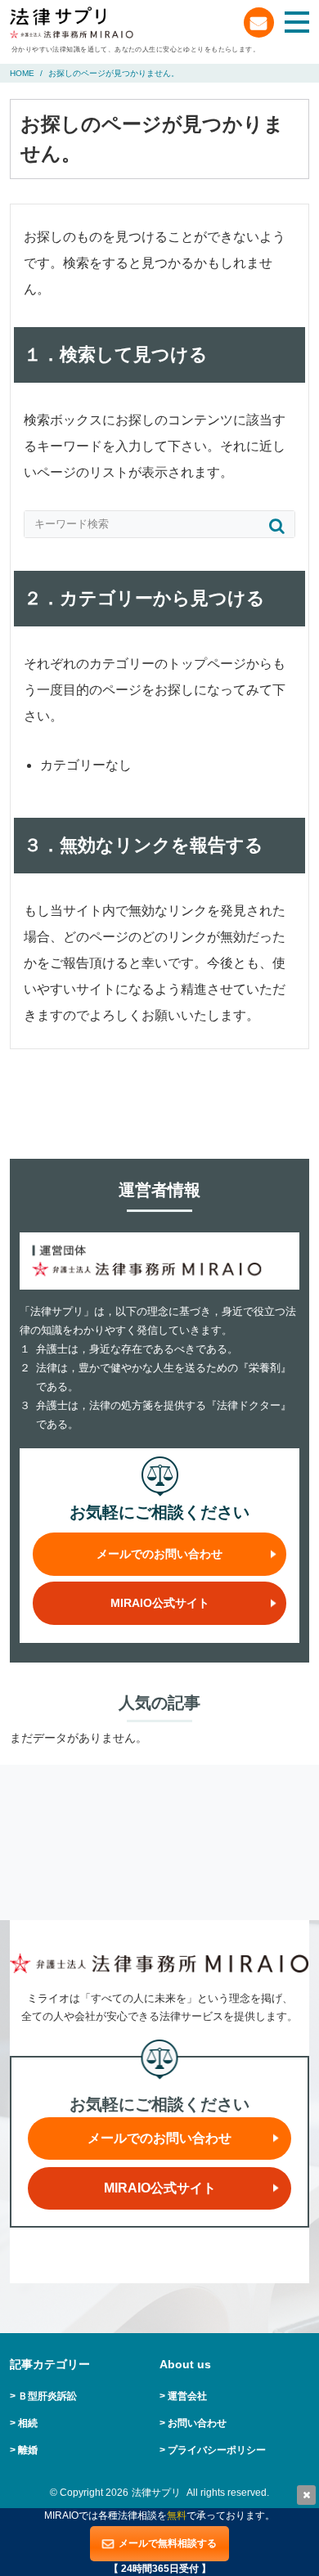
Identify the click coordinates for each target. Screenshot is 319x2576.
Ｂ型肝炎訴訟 (47, 2396)
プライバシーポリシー (217, 2450)
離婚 (28, 2450)
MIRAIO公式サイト (160, 1603)
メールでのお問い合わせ (259, 22)
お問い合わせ (197, 2423)
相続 (28, 2423)
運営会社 (187, 2396)
